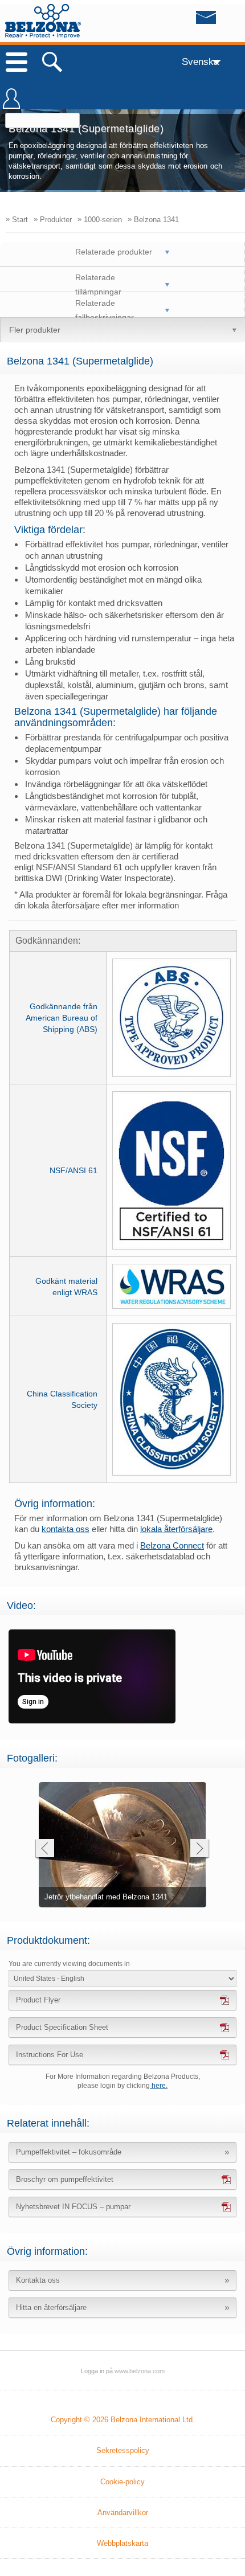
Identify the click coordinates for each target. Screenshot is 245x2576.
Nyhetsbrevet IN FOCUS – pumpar (73, 2207)
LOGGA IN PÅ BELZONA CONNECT (11, 104)
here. (159, 2086)
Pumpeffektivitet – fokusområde (69, 2152)
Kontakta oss (38, 2280)
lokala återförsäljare (176, 1529)
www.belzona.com (43, 21)
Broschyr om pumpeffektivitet (65, 2179)
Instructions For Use (50, 2055)
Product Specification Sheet (62, 2027)
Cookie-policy (122, 2482)
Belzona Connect (172, 1545)
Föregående (44, 1850)
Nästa (200, 1850)
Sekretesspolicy (123, 2450)
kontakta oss (66, 1529)
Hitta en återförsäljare (51, 2307)
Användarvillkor (123, 2512)
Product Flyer (38, 2000)
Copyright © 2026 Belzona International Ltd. (123, 2420)
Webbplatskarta (122, 2543)
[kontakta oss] (183, 21)
